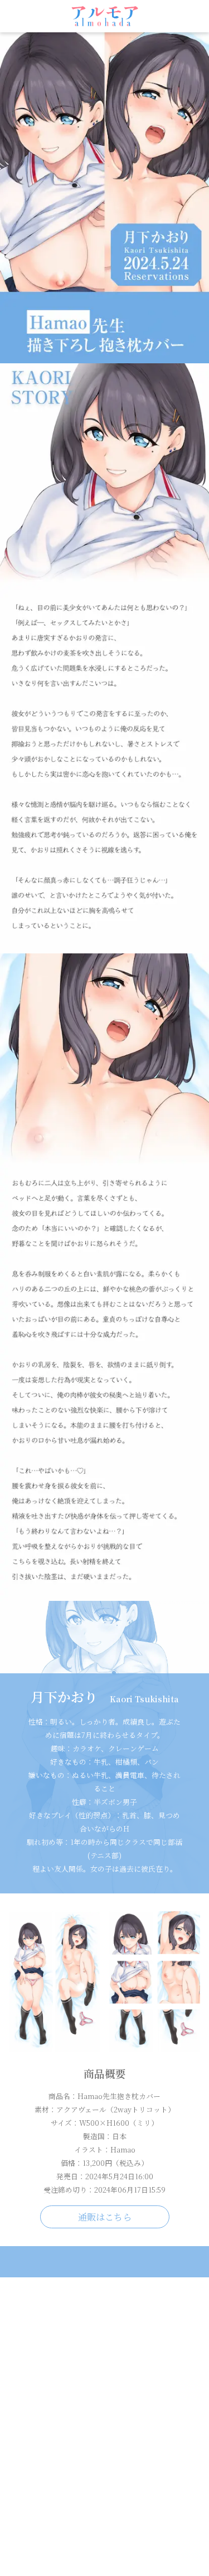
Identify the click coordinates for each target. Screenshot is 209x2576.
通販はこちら (105, 2217)
